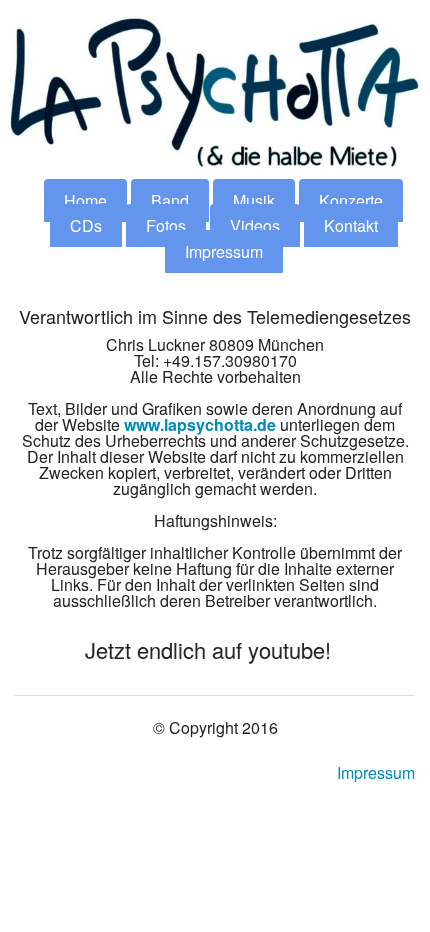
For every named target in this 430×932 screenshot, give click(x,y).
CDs (86, 225)
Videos (255, 225)
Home (85, 200)
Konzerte (351, 200)
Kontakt (351, 225)
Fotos (166, 225)
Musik (254, 200)
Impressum (224, 251)
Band (170, 200)
